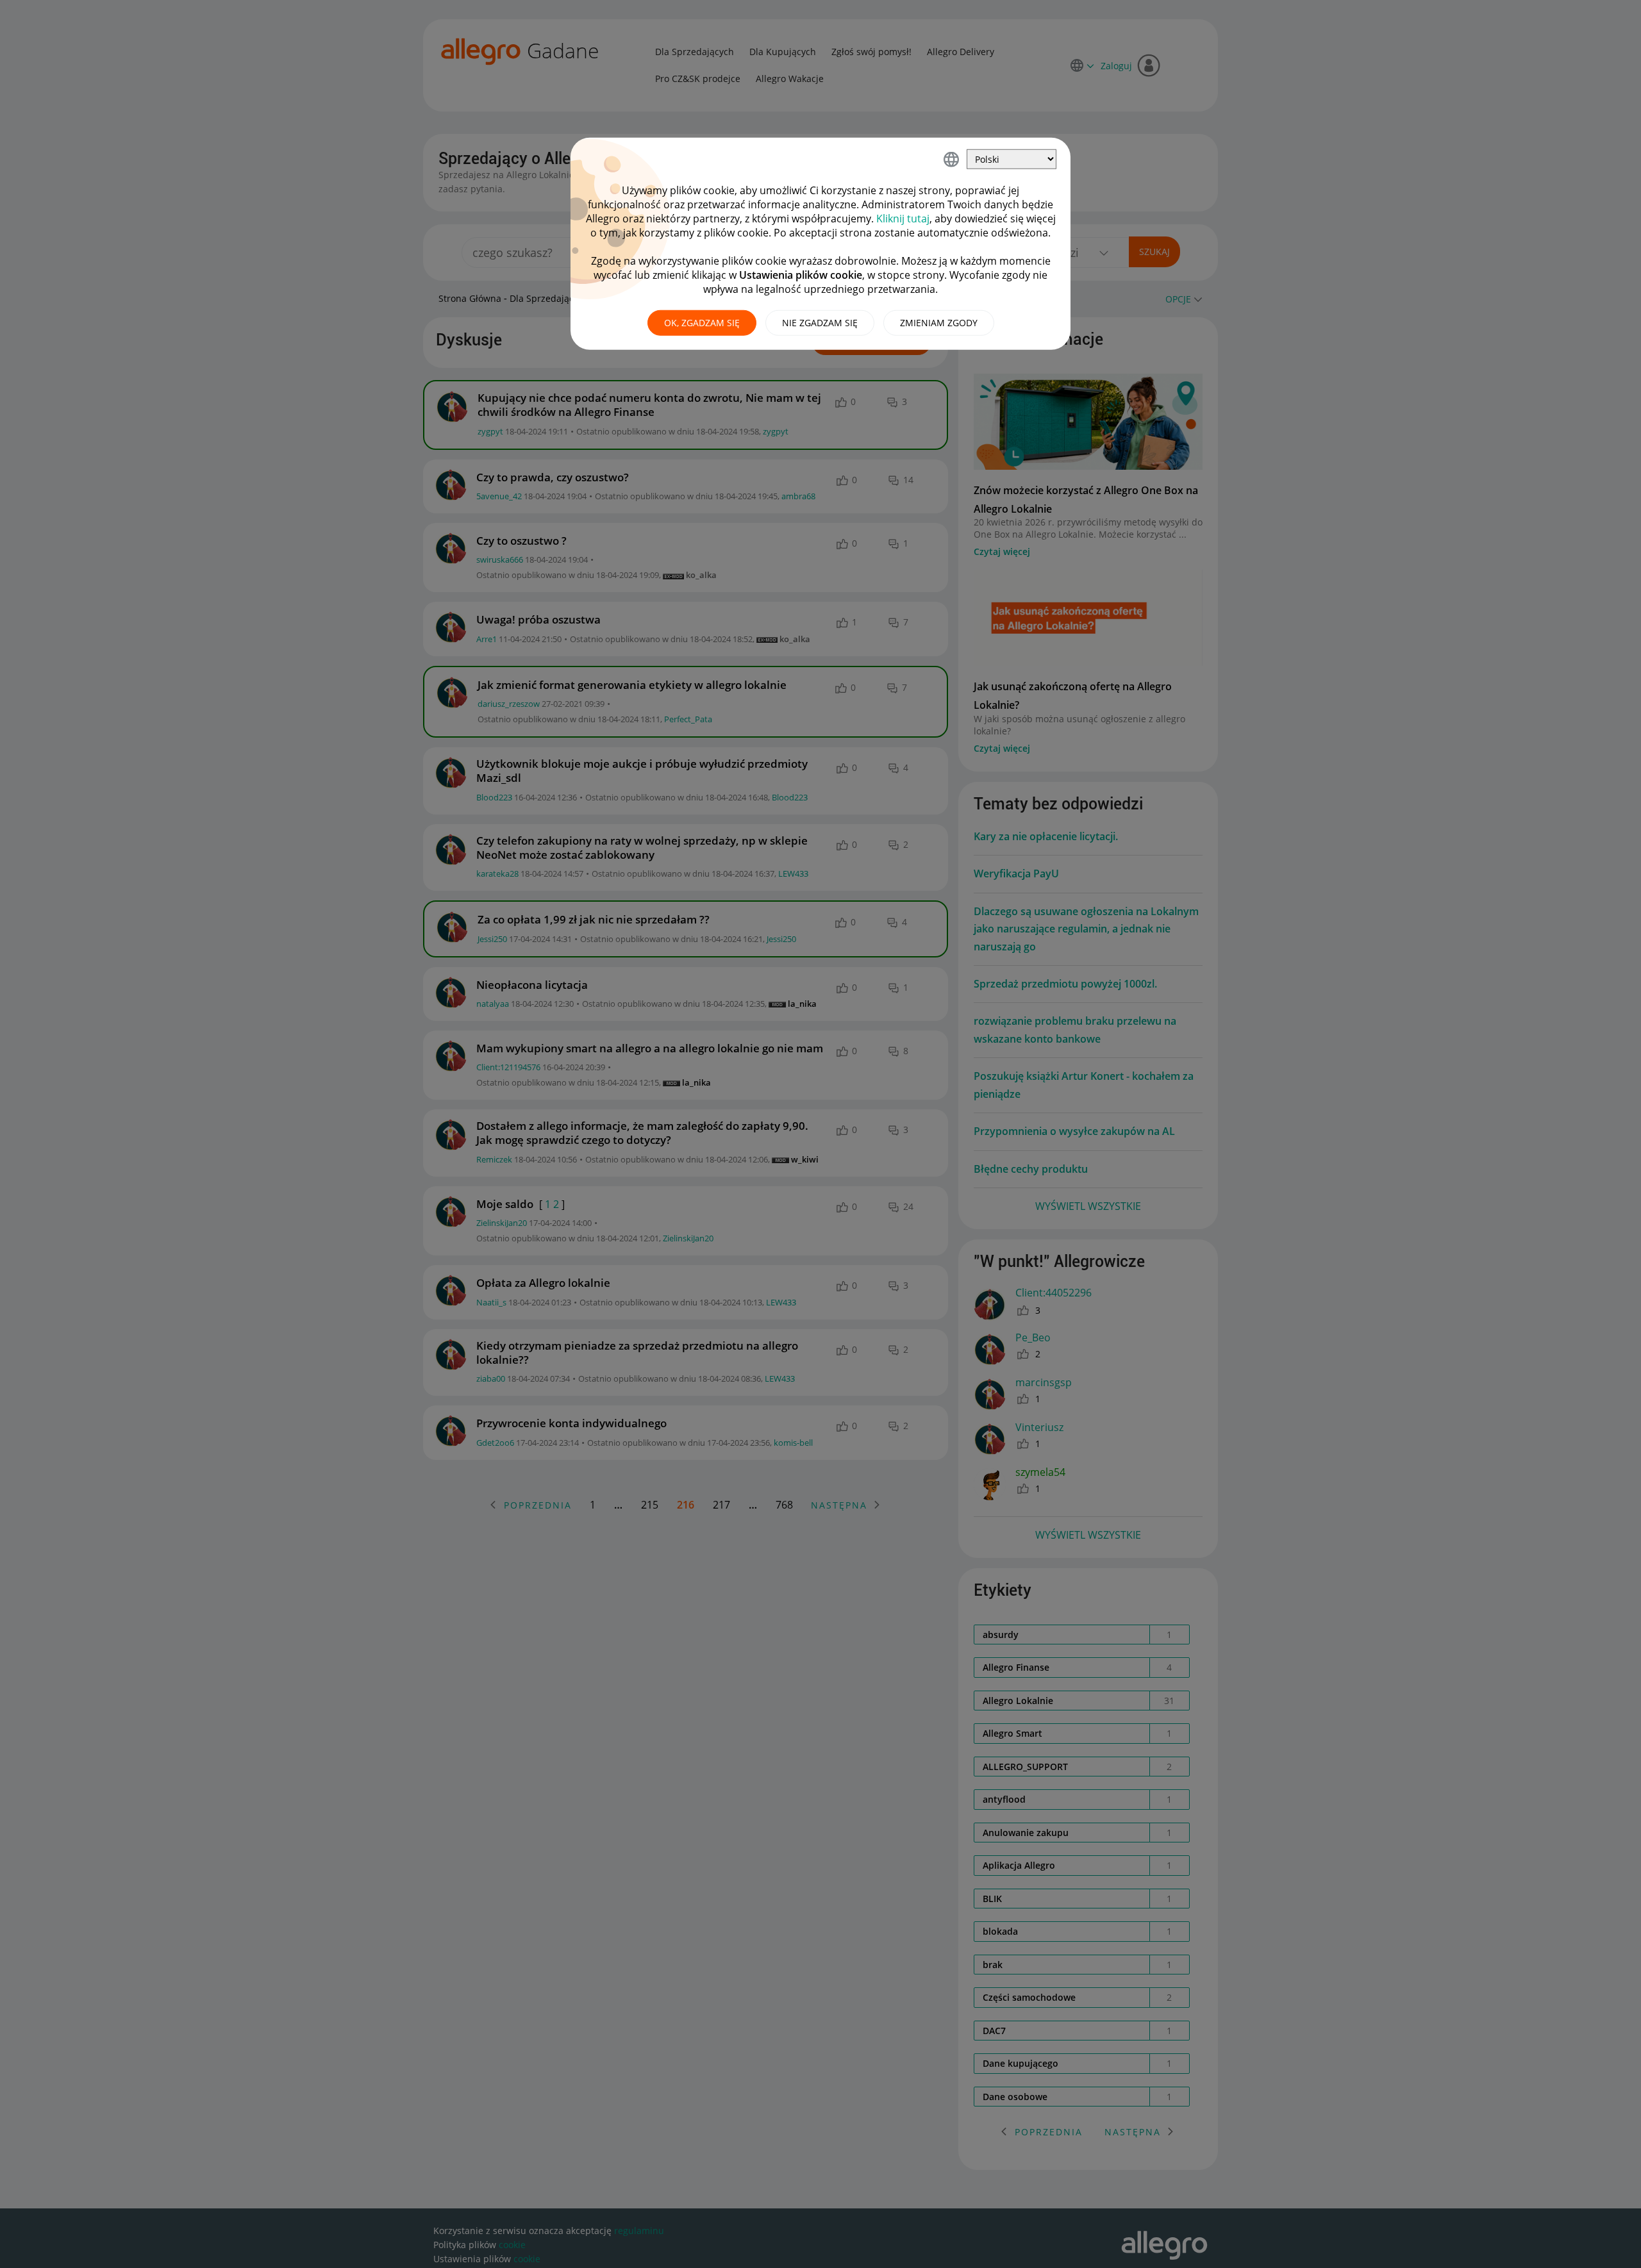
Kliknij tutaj (903, 219)
